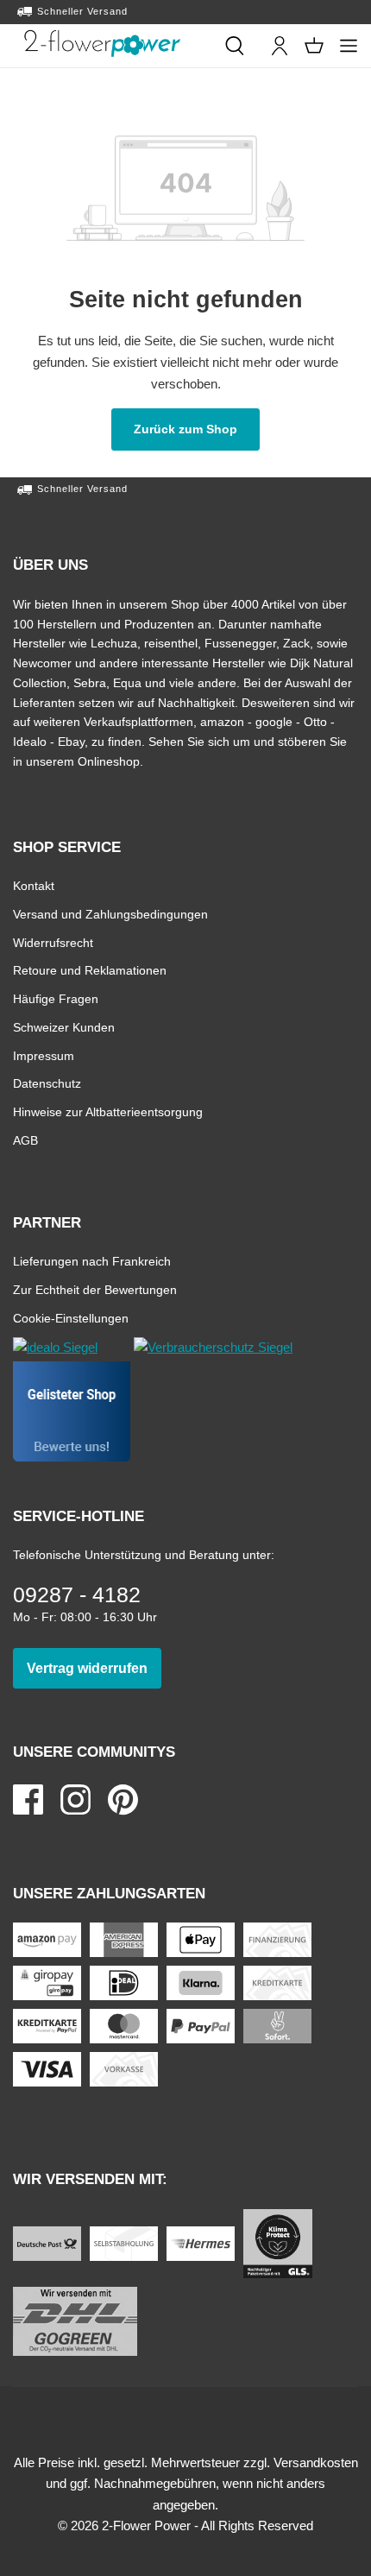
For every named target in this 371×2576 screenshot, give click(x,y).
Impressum (44, 1055)
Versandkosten (316, 2462)
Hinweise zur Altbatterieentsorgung (108, 1111)
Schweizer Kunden (64, 1027)
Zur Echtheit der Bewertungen (95, 1289)
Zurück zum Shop (197, 429)
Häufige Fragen (56, 998)
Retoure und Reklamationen (90, 970)
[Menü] (349, 46)
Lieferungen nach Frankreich (92, 1261)
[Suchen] (235, 46)
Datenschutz (47, 1083)
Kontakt (34, 885)
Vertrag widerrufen (94, 1668)
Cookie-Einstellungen (71, 1318)
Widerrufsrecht (53, 942)
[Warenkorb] (314, 46)
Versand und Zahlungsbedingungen (110, 914)
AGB (25, 1140)
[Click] (102, 43)
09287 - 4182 (77, 1594)
